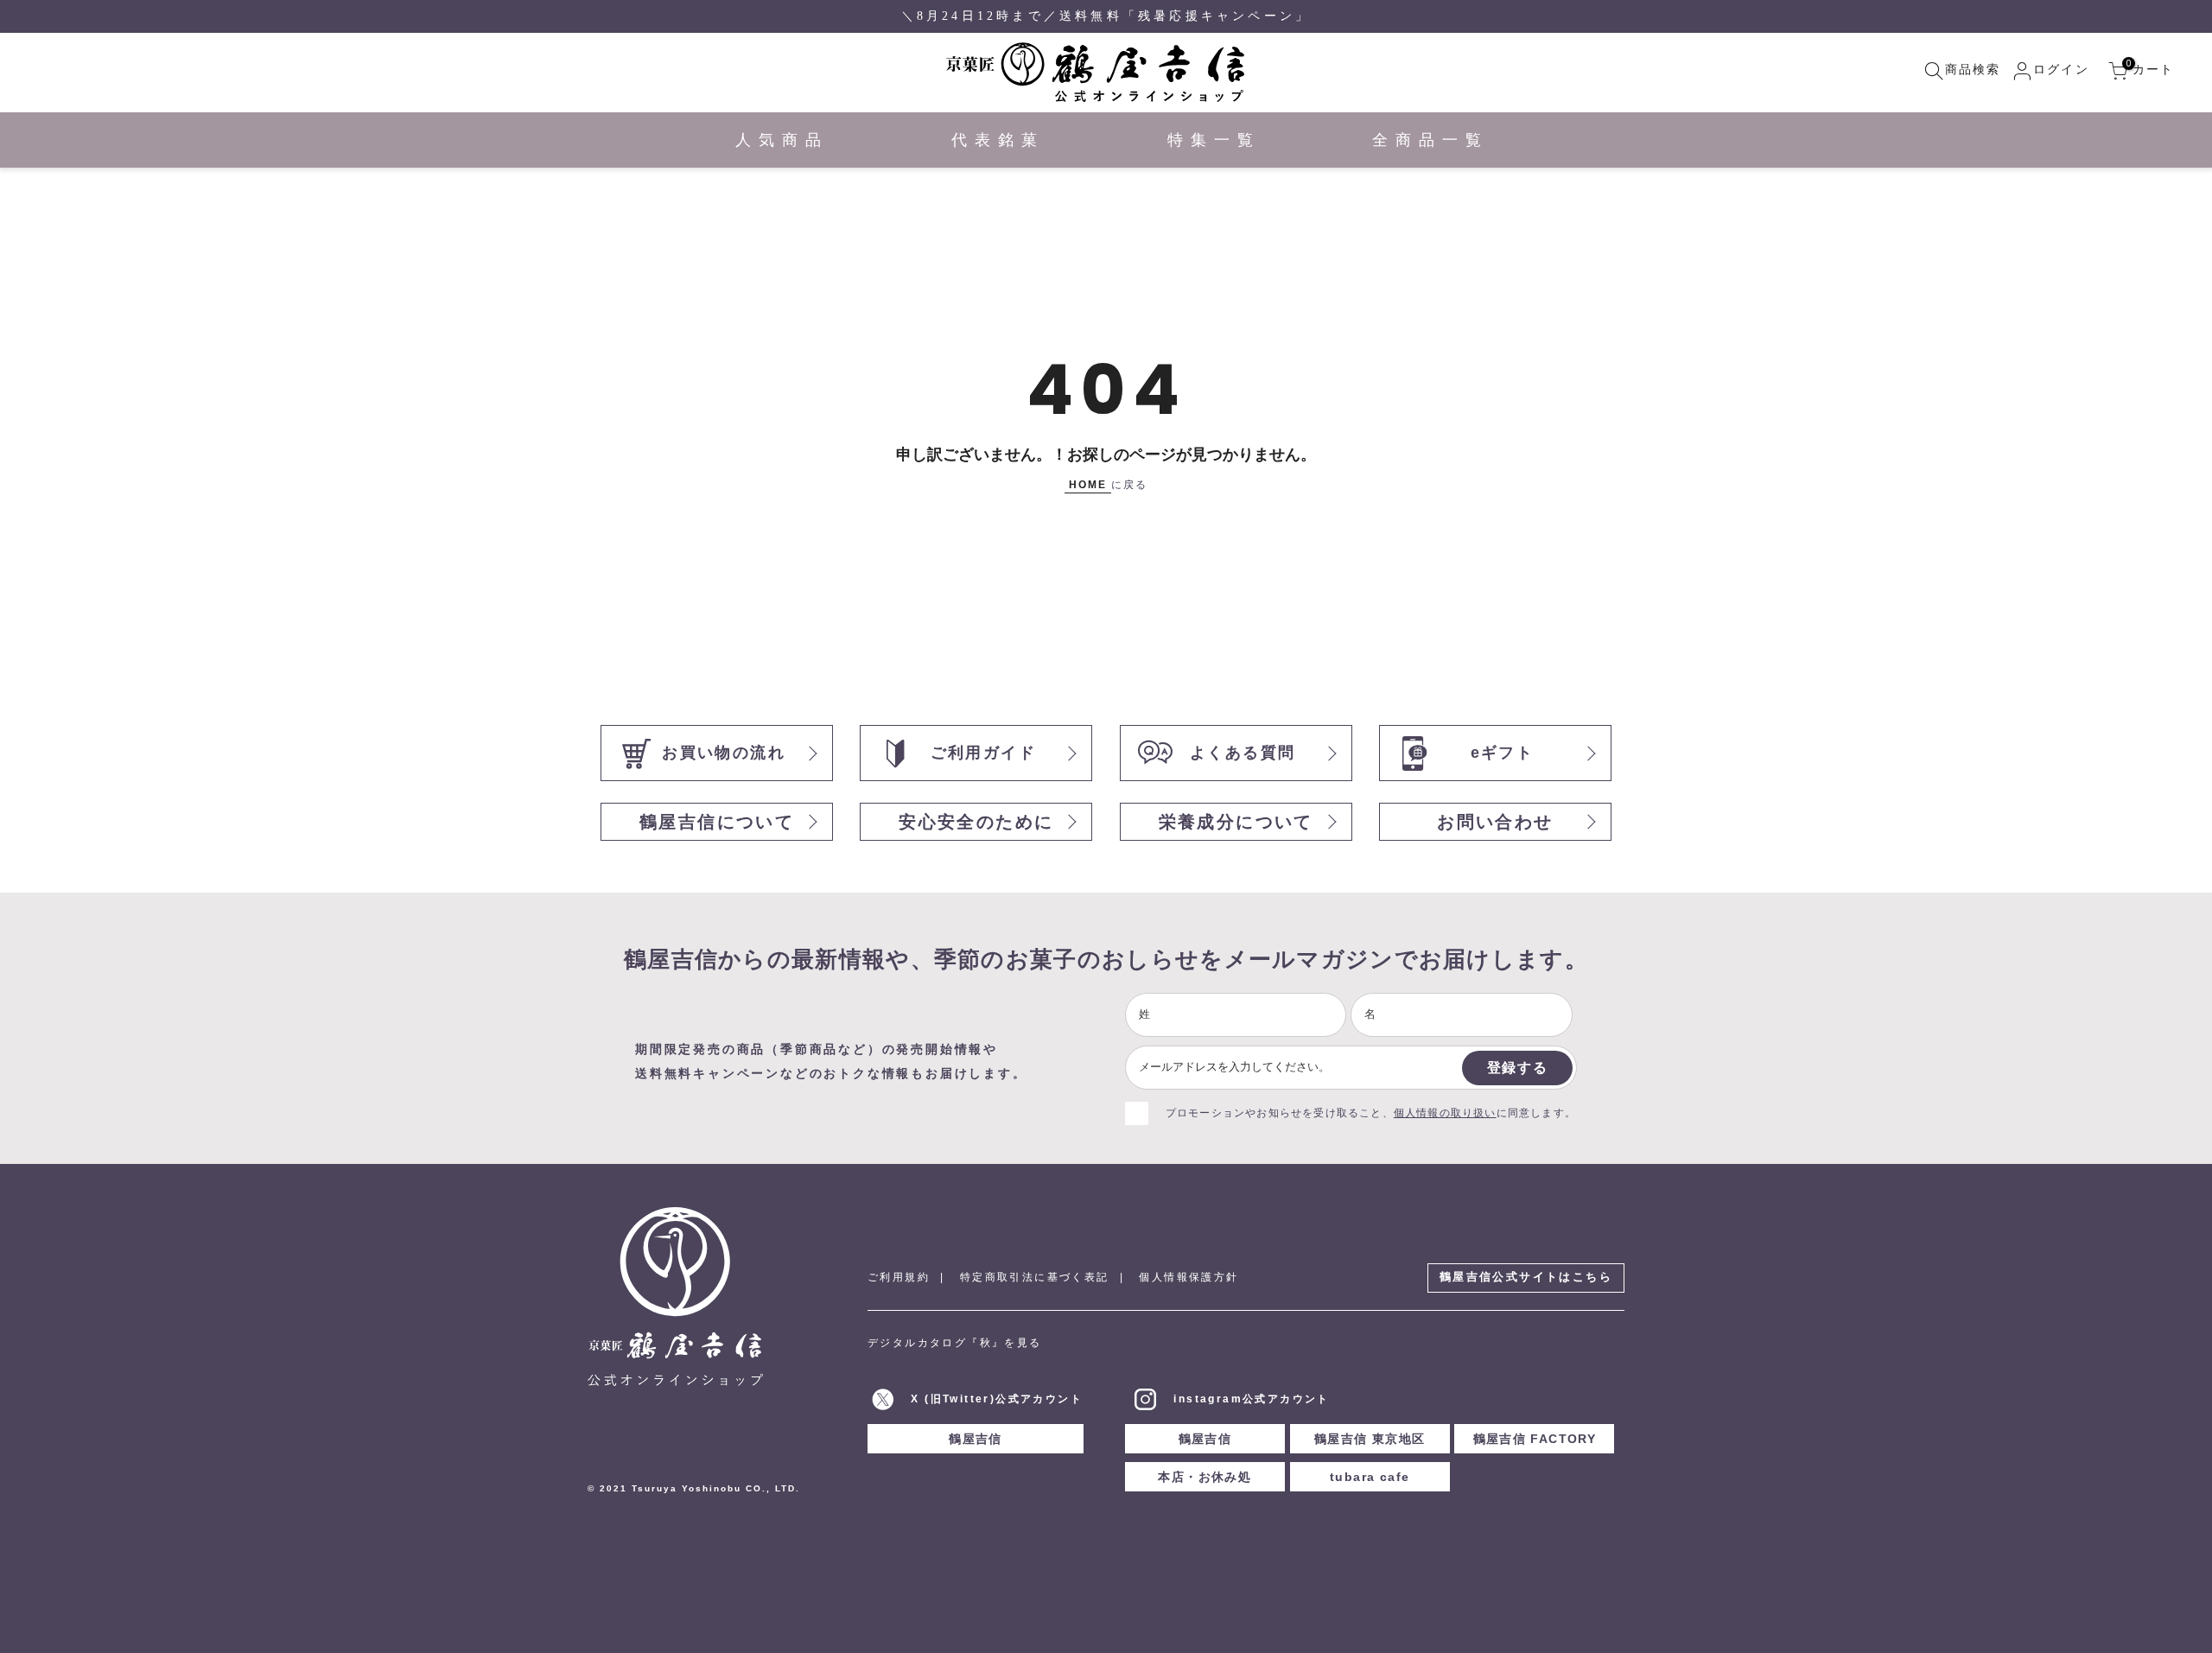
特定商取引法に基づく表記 (1035, 1277)
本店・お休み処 (1205, 1477)
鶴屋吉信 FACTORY (1535, 1439)
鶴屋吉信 (976, 1439)
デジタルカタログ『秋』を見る (955, 1343)
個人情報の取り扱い (1445, 1113)
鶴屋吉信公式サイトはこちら (1526, 1277)
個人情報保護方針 (1189, 1277)
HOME (1088, 485)
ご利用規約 (899, 1277)
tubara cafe (1370, 1477)
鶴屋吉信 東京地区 (1370, 1439)
